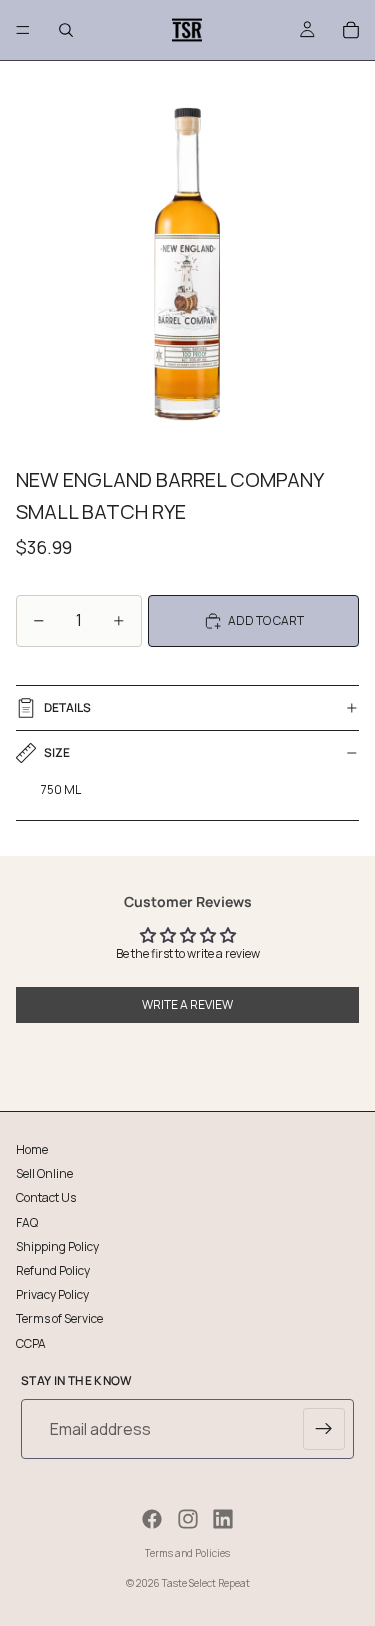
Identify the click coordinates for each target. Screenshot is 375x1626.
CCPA (31, 1342)
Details (67, 707)
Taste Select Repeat (206, 1583)
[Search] (66, 30)
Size (57, 752)
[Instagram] (188, 1519)
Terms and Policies (187, 1553)
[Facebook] (152, 1519)
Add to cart (266, 620)
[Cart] (351, 30)
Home (32, 1149)
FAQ (27, 1221)
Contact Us (46, 1197)
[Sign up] (324, 1429)
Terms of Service (59, 1318)
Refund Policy (53, 1269)
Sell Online (44, 1173)
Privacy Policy (52, 1294)
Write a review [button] (187, 1004)
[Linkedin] (223, 1519)
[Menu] (23, 30)
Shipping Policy (57, 1245)
